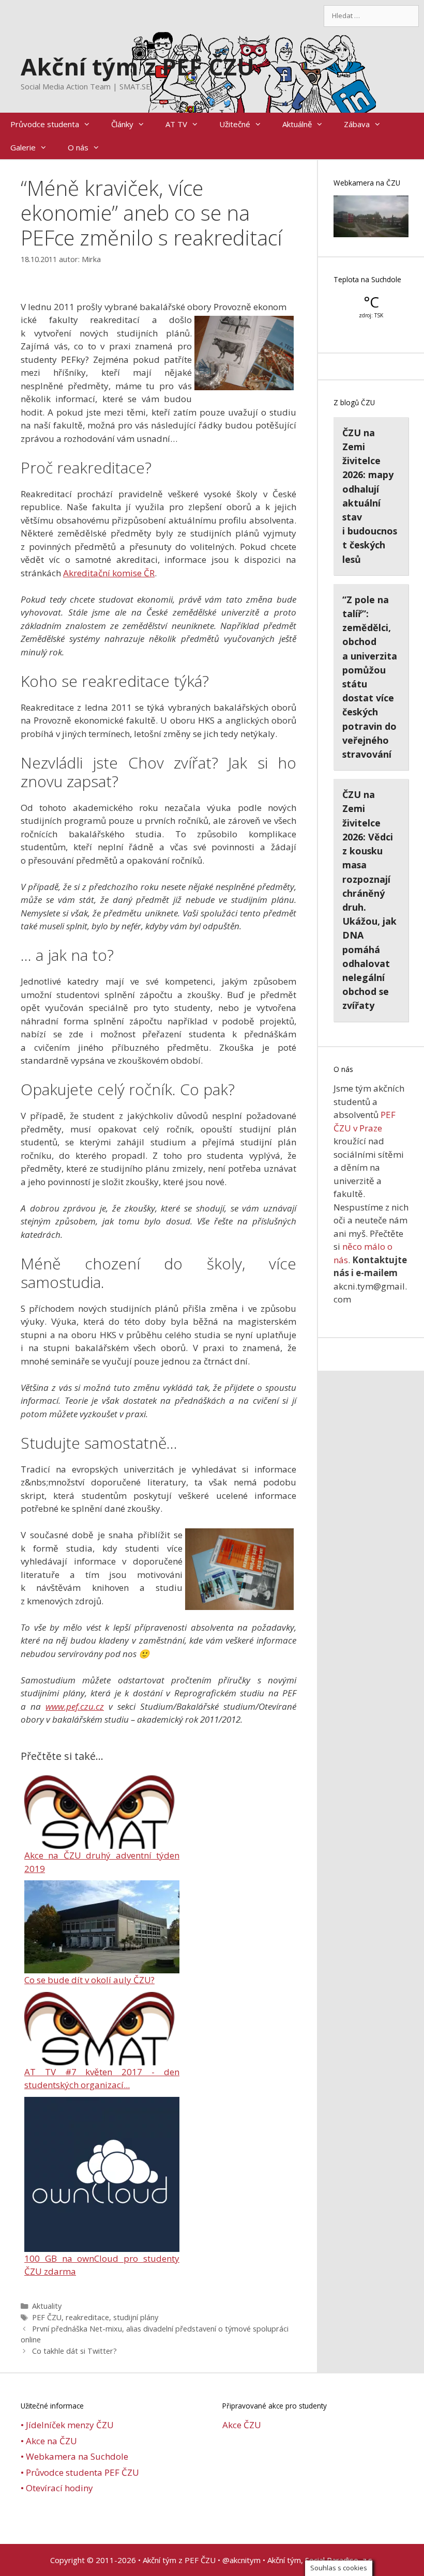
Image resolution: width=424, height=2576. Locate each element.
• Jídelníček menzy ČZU (67, 2425)
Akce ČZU (242, 2425)
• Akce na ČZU (49, 2441)
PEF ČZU (47, 2317)
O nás (78, 147)
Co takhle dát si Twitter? (74, 2351)
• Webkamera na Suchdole (74, 2456)
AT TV (176, 124)
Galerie (23, 147)
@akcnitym (241, 2560)
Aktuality (47, 2306)
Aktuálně (297, 124)
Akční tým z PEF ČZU (138, 66)
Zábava (357, 124)
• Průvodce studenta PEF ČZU (80, 2472)
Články (122, 124)
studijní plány (136, 2317)
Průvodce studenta (45, 124)
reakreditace (87, 2317)
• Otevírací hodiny (57, 2488)
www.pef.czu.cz (75, 1706)
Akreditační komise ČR (109, 573)
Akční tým (284, 2560)
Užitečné (235, 124)
